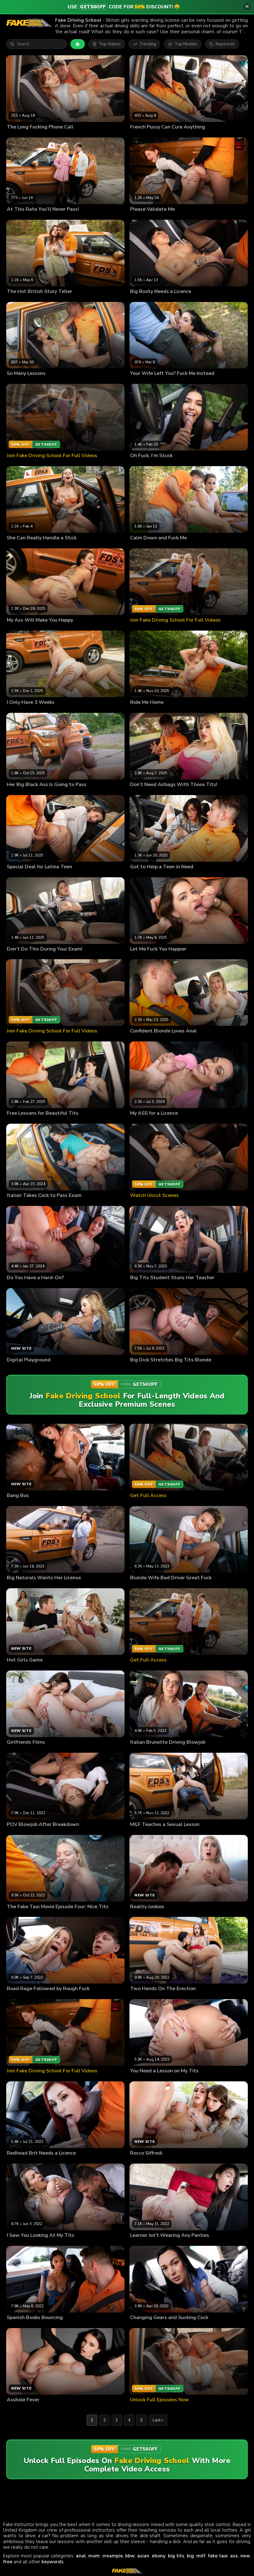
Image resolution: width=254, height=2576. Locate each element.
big (190, 2556)
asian (143, 2556)
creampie (113, 2556)
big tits (176, 2556)
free (8, 2562)
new (245, 2556)
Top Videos (110, 44)
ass (234, 2556)
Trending (148, 44)
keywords (53, 2562)
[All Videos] (78, 44)
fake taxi (218, 2556)
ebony (159, 2556)
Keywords (225, 44)
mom (94, 2556)
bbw (130, 2556)
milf (201, 2556)
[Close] (247, 7)
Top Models (186, 44)
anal (81, 2556)
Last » (158, 2420)
